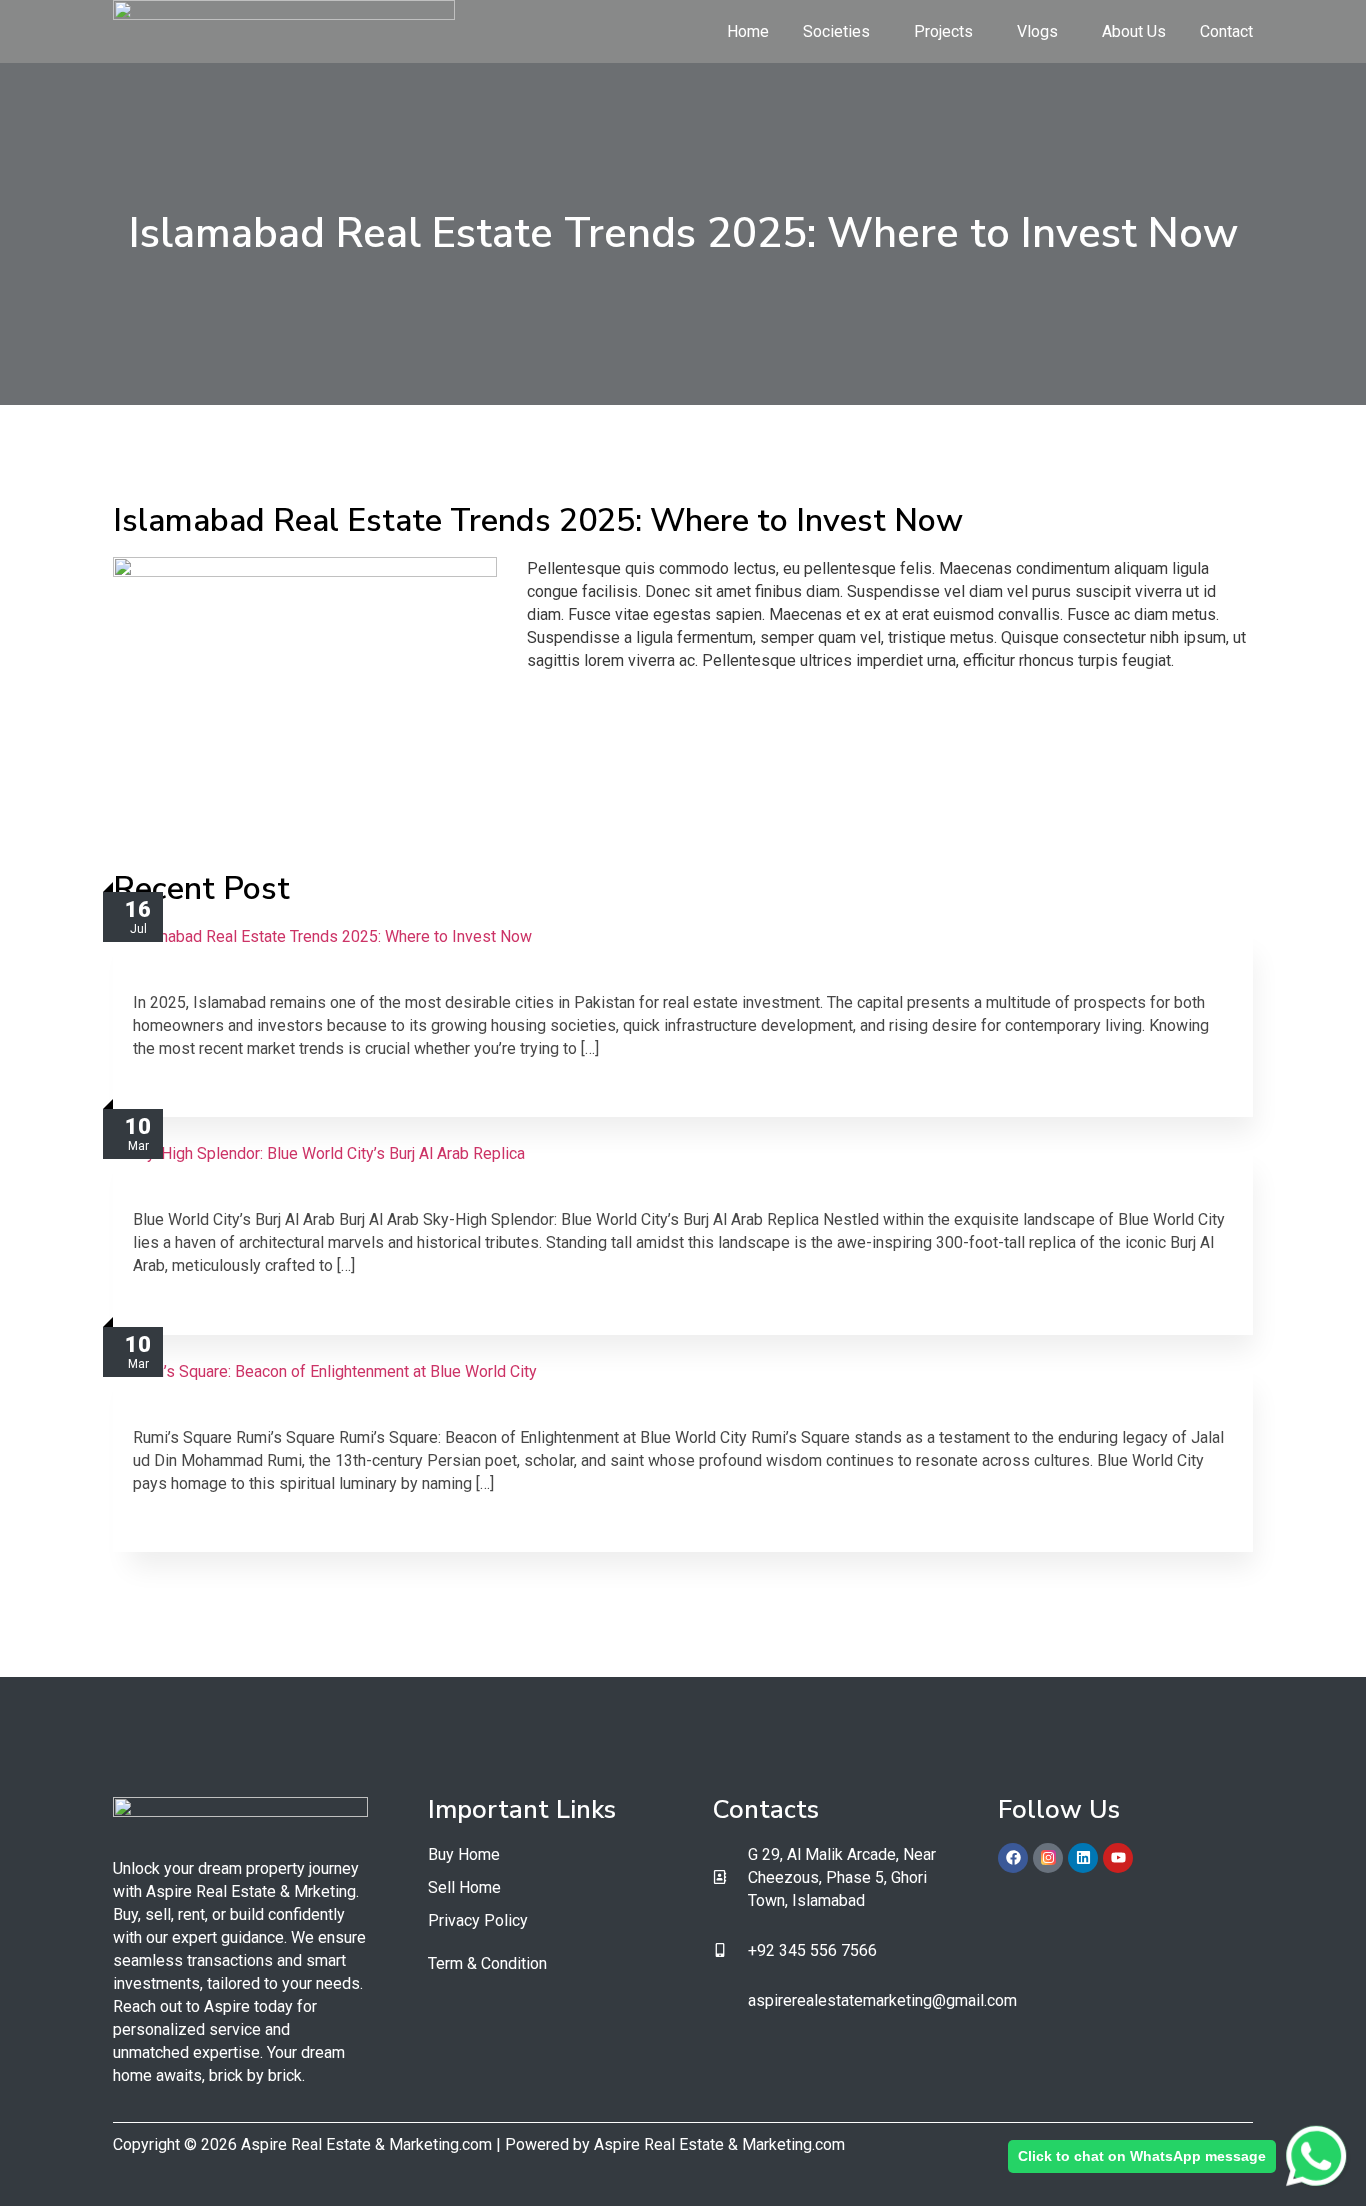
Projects (943, 31)
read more (167, 1087)
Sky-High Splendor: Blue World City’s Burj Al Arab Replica (378, 1191)
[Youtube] (1118, 1858)
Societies (836, 31)
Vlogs (1037, 31)
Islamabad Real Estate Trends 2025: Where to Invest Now (382, 974)
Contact (1226, 31)
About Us (1134, 31)
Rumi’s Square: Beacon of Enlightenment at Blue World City (387, 1409)
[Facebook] (1013, 1858)
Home (748, 31)
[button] (841, 32)
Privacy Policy (478, 1920)
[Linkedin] (1083, 1858)
